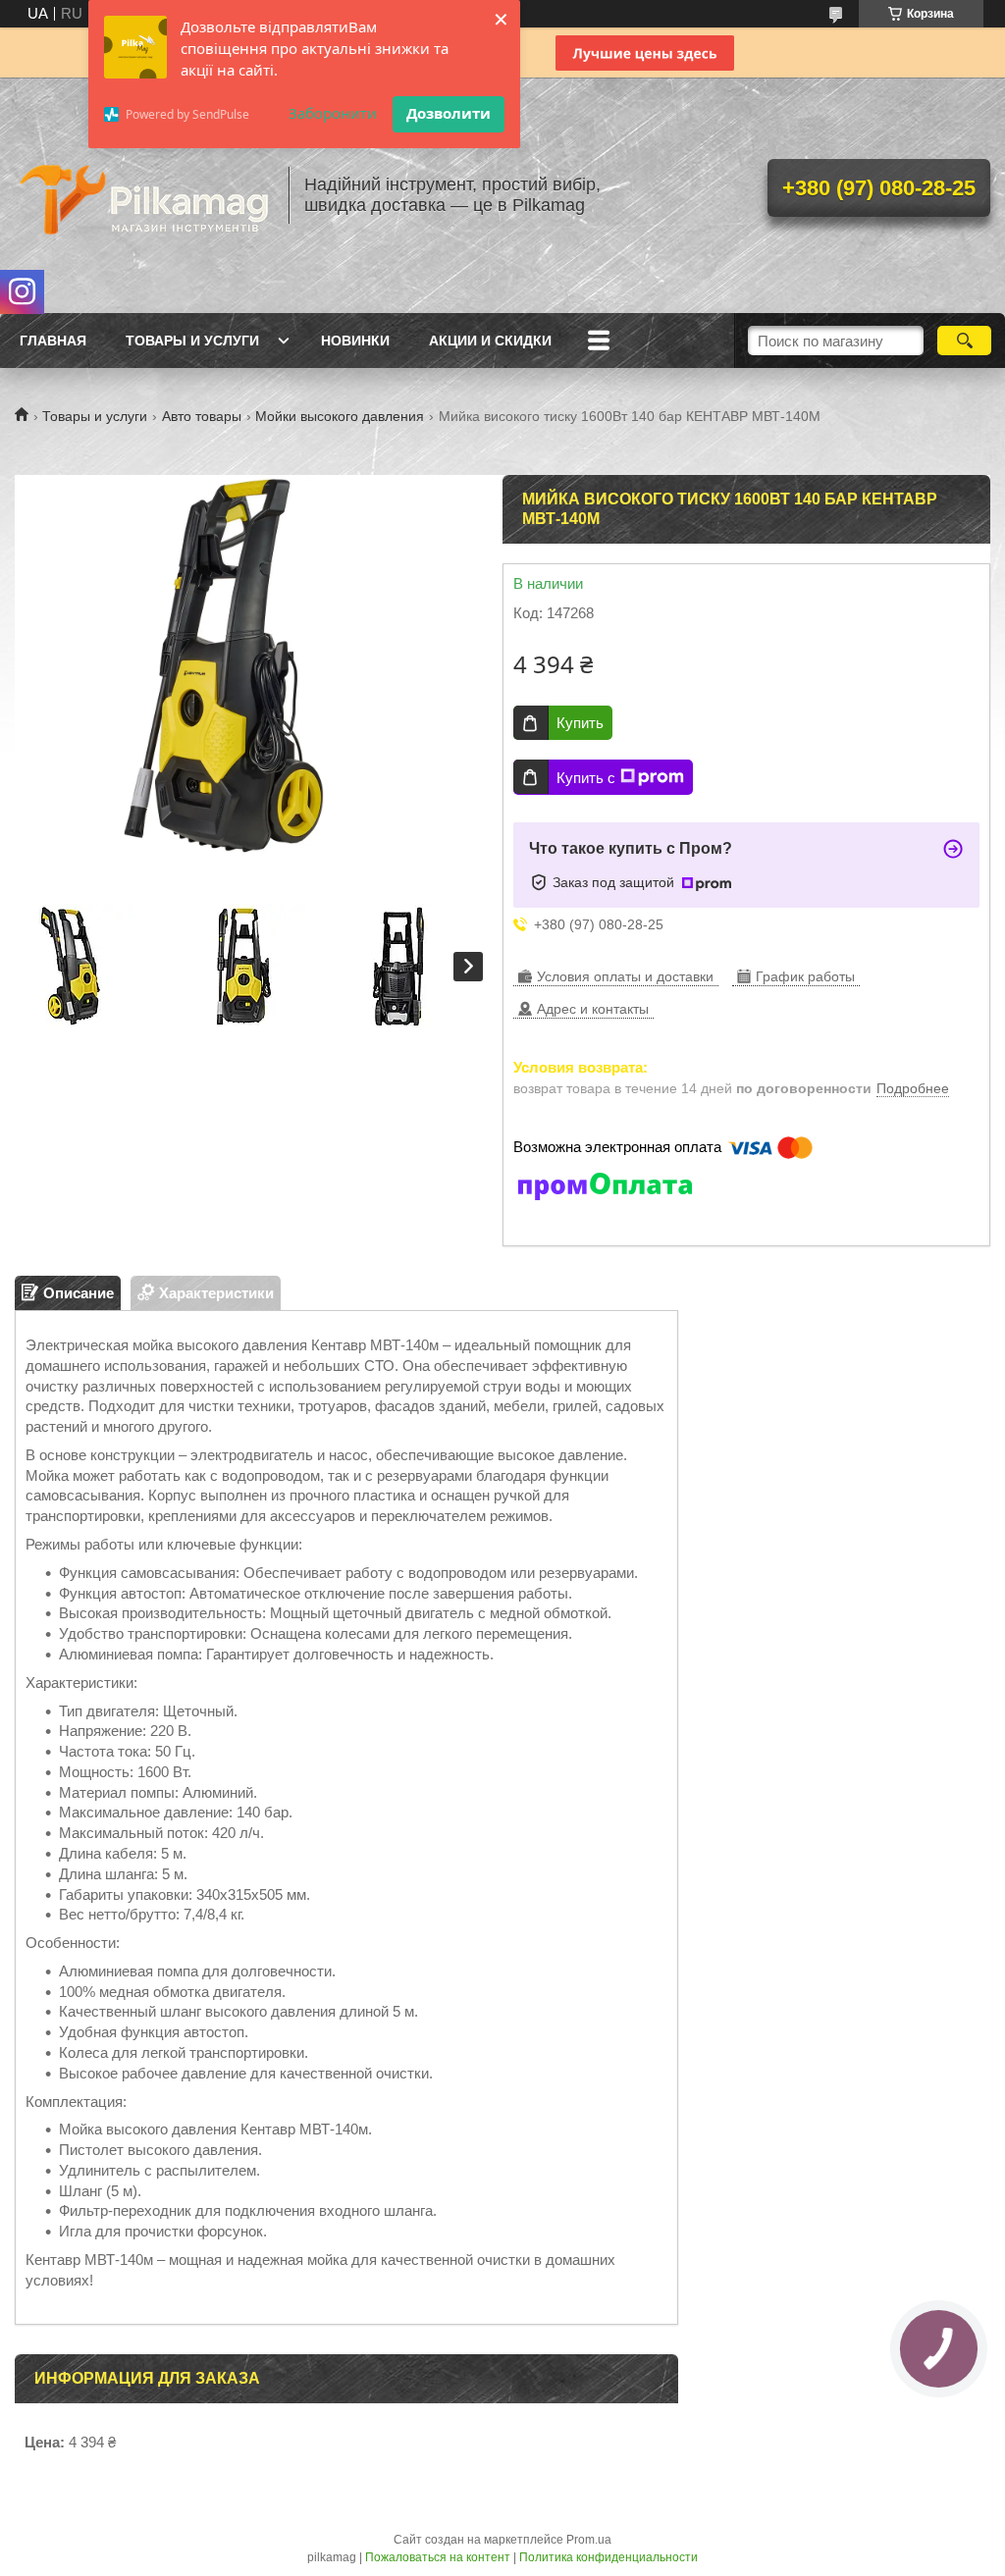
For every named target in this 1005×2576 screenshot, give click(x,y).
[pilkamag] (142, 195)
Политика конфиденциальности (608, 2557)
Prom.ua (589, 2540)
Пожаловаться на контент (438, 2557)
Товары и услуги (192, 341)
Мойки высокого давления (340, 416)
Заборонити (333, 113)
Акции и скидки (490, 341)
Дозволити (449, 113)
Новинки (355, 341)
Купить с (586, 778)
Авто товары (202, 416)
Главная (53, 341)
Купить (580, 723)
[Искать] (964, 341)
